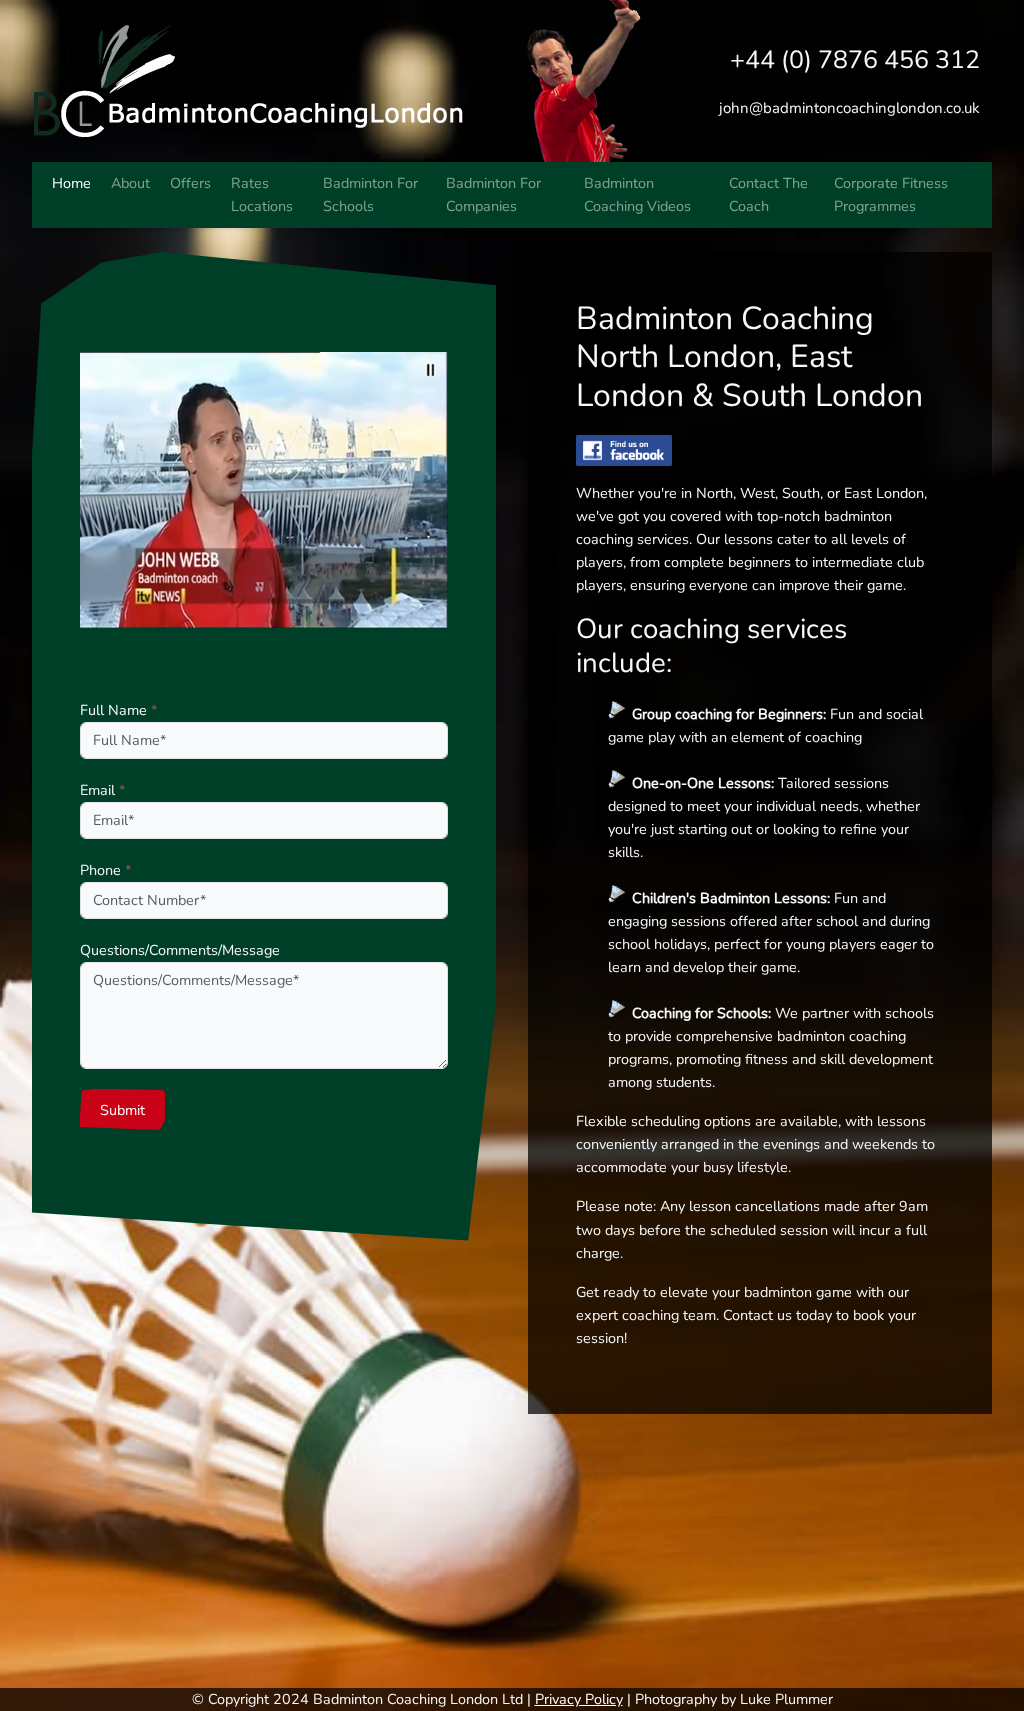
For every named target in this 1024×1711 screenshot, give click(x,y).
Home (71, 183)
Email (102, 790)
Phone (105, 870)
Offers (190, 183)
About (130, 183)
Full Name (118, 710)
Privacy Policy (579, 1699)
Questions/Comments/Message (180, 950)
